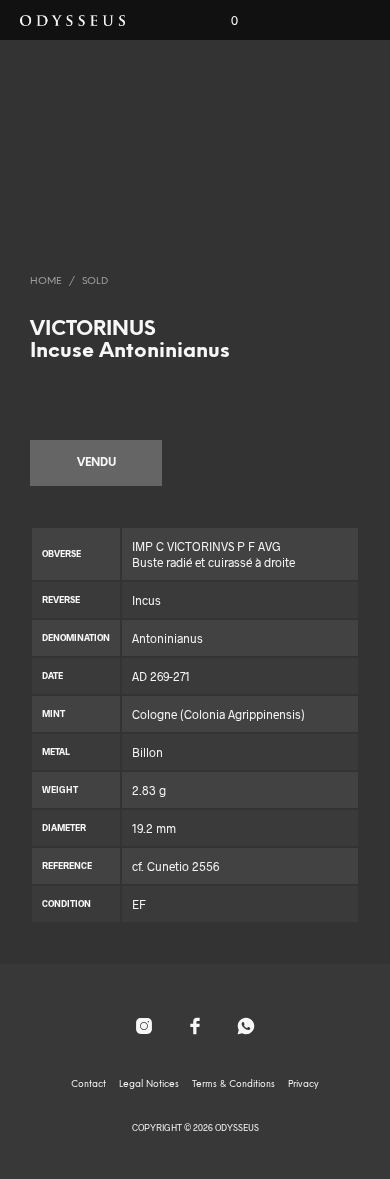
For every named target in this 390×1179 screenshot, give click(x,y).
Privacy (303, 1084)
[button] (221, 21)
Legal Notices (149, 1084)
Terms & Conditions (233, 1084)
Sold (95, 281)
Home (46, 281)
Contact (88, 1084)
